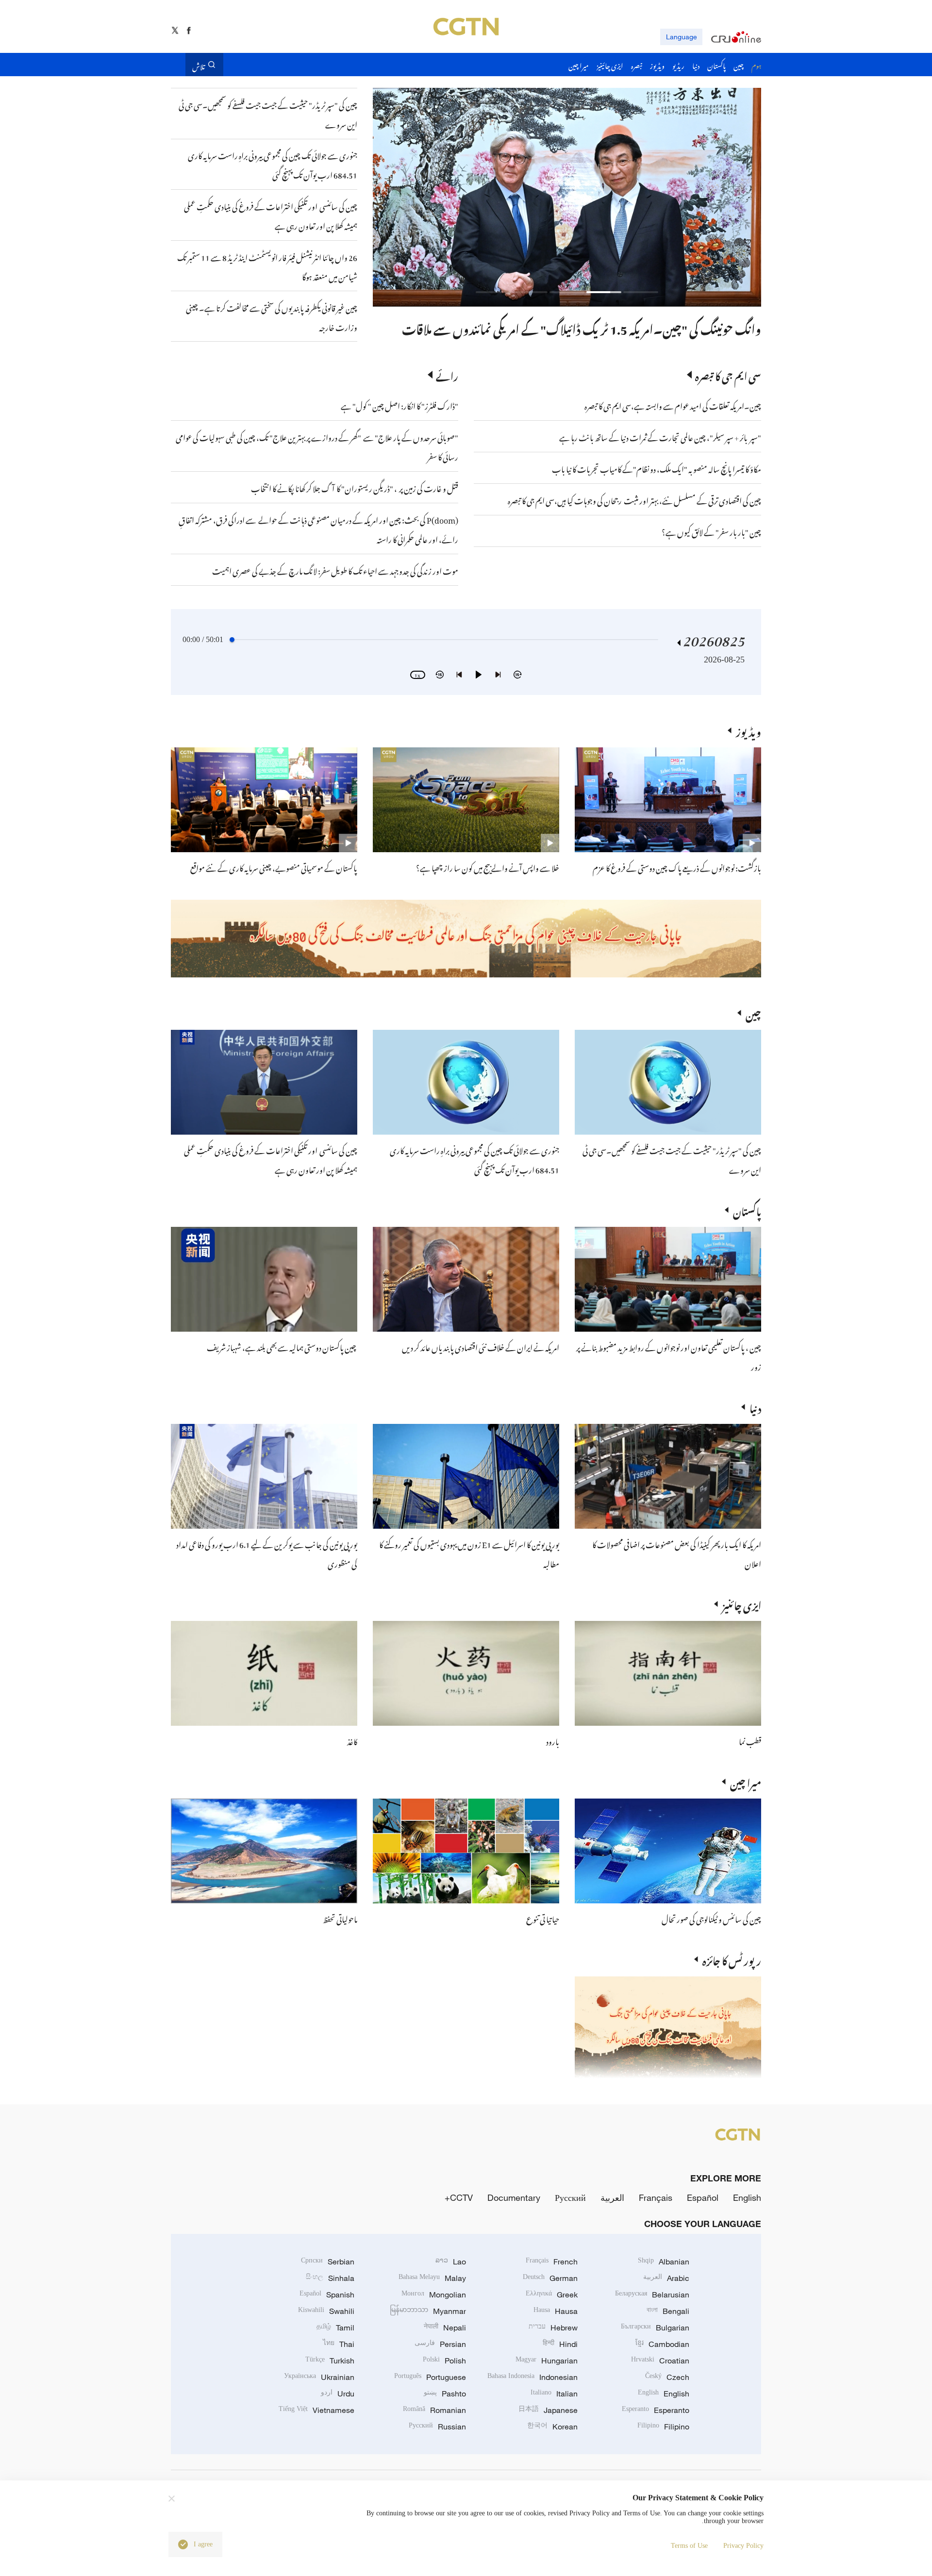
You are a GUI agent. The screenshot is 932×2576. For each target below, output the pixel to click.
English (747, 2197)
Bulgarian (655, 2328)
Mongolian (434, 2295)
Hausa (556, 2311)
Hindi (560, 2344)
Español (703, 2197)
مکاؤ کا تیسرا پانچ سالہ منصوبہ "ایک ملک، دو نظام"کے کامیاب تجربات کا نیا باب (657, 468)
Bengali (668, 2311)
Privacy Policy (743, 2546)
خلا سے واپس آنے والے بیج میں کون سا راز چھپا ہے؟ (488, 867)
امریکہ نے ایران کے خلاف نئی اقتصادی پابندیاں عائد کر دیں (481, 1346)
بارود (553, 1740)
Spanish (327, 2295)
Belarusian (652, 2295)
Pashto (445, 2394)
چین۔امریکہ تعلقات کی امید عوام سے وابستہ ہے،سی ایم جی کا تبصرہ (672, 405)
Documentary (514, 2197)
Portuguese (430, 2377)
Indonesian (533, 2377)
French (552, 2262)
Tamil (335, 2328)
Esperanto (656, 2410)
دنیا (755, 1407)
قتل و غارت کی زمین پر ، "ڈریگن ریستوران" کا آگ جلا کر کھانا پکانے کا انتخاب (355, 487)
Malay (432, 2278)
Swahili (326, 2311)
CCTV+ (459, 2197)
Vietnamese (316, 2410)
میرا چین (746, 1782)
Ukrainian (319, 2377)
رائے (447, 375)
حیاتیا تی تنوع (543, 1918)
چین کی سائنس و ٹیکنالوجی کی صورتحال (711, 1918)
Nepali (445, 2328)
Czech (667, 2377)
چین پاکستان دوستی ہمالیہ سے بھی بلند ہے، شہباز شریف (282, 1346)
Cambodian (662, 2344)
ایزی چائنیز (742, 1604)
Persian (440, 2344)
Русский (570, 2197)
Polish (444, 2361)
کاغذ (352, 1740)
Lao (451, 2262)
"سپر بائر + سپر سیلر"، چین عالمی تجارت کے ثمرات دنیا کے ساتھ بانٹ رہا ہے (660, 436)
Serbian (328, 2262)
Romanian (434, 2410)
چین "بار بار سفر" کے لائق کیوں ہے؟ (711, 531)
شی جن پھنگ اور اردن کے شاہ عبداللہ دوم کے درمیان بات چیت (613, 327)
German (550, 2278)
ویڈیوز (749, 730)
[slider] (232, 640)
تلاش (199, 65)
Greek (552, 2295)
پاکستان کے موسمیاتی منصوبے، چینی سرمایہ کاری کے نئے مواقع (274, 867)
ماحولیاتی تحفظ (340, 1918)
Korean (552, 2427)
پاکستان (747, 1210)
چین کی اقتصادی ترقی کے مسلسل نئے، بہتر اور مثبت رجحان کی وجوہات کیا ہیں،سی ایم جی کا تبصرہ (634, 499)
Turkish (330, 2361)
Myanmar (428, 2311)
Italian (554, 2394)
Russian (437, 2427)
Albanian (664, 2262)
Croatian (660, 2361)
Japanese (548, 2410)
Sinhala (330, 2278)
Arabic (666, 2278)
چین (753, 1013)
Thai (339, 2344)
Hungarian (547, 2361)
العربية (612, 2197)
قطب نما (750, 1740)
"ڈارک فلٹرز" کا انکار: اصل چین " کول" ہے (399, 405)
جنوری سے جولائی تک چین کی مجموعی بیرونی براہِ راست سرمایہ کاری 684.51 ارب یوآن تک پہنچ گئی (474, 1159)
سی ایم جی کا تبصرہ (728, 375)
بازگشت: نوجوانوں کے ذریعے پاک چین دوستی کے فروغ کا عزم (677, 867)
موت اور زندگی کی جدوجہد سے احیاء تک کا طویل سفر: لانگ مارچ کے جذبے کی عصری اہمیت (335, 570)
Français (656, 2197)
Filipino (663, 2427)
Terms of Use (689, 2546)
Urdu (338, 2394)
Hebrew (553, 2328)
